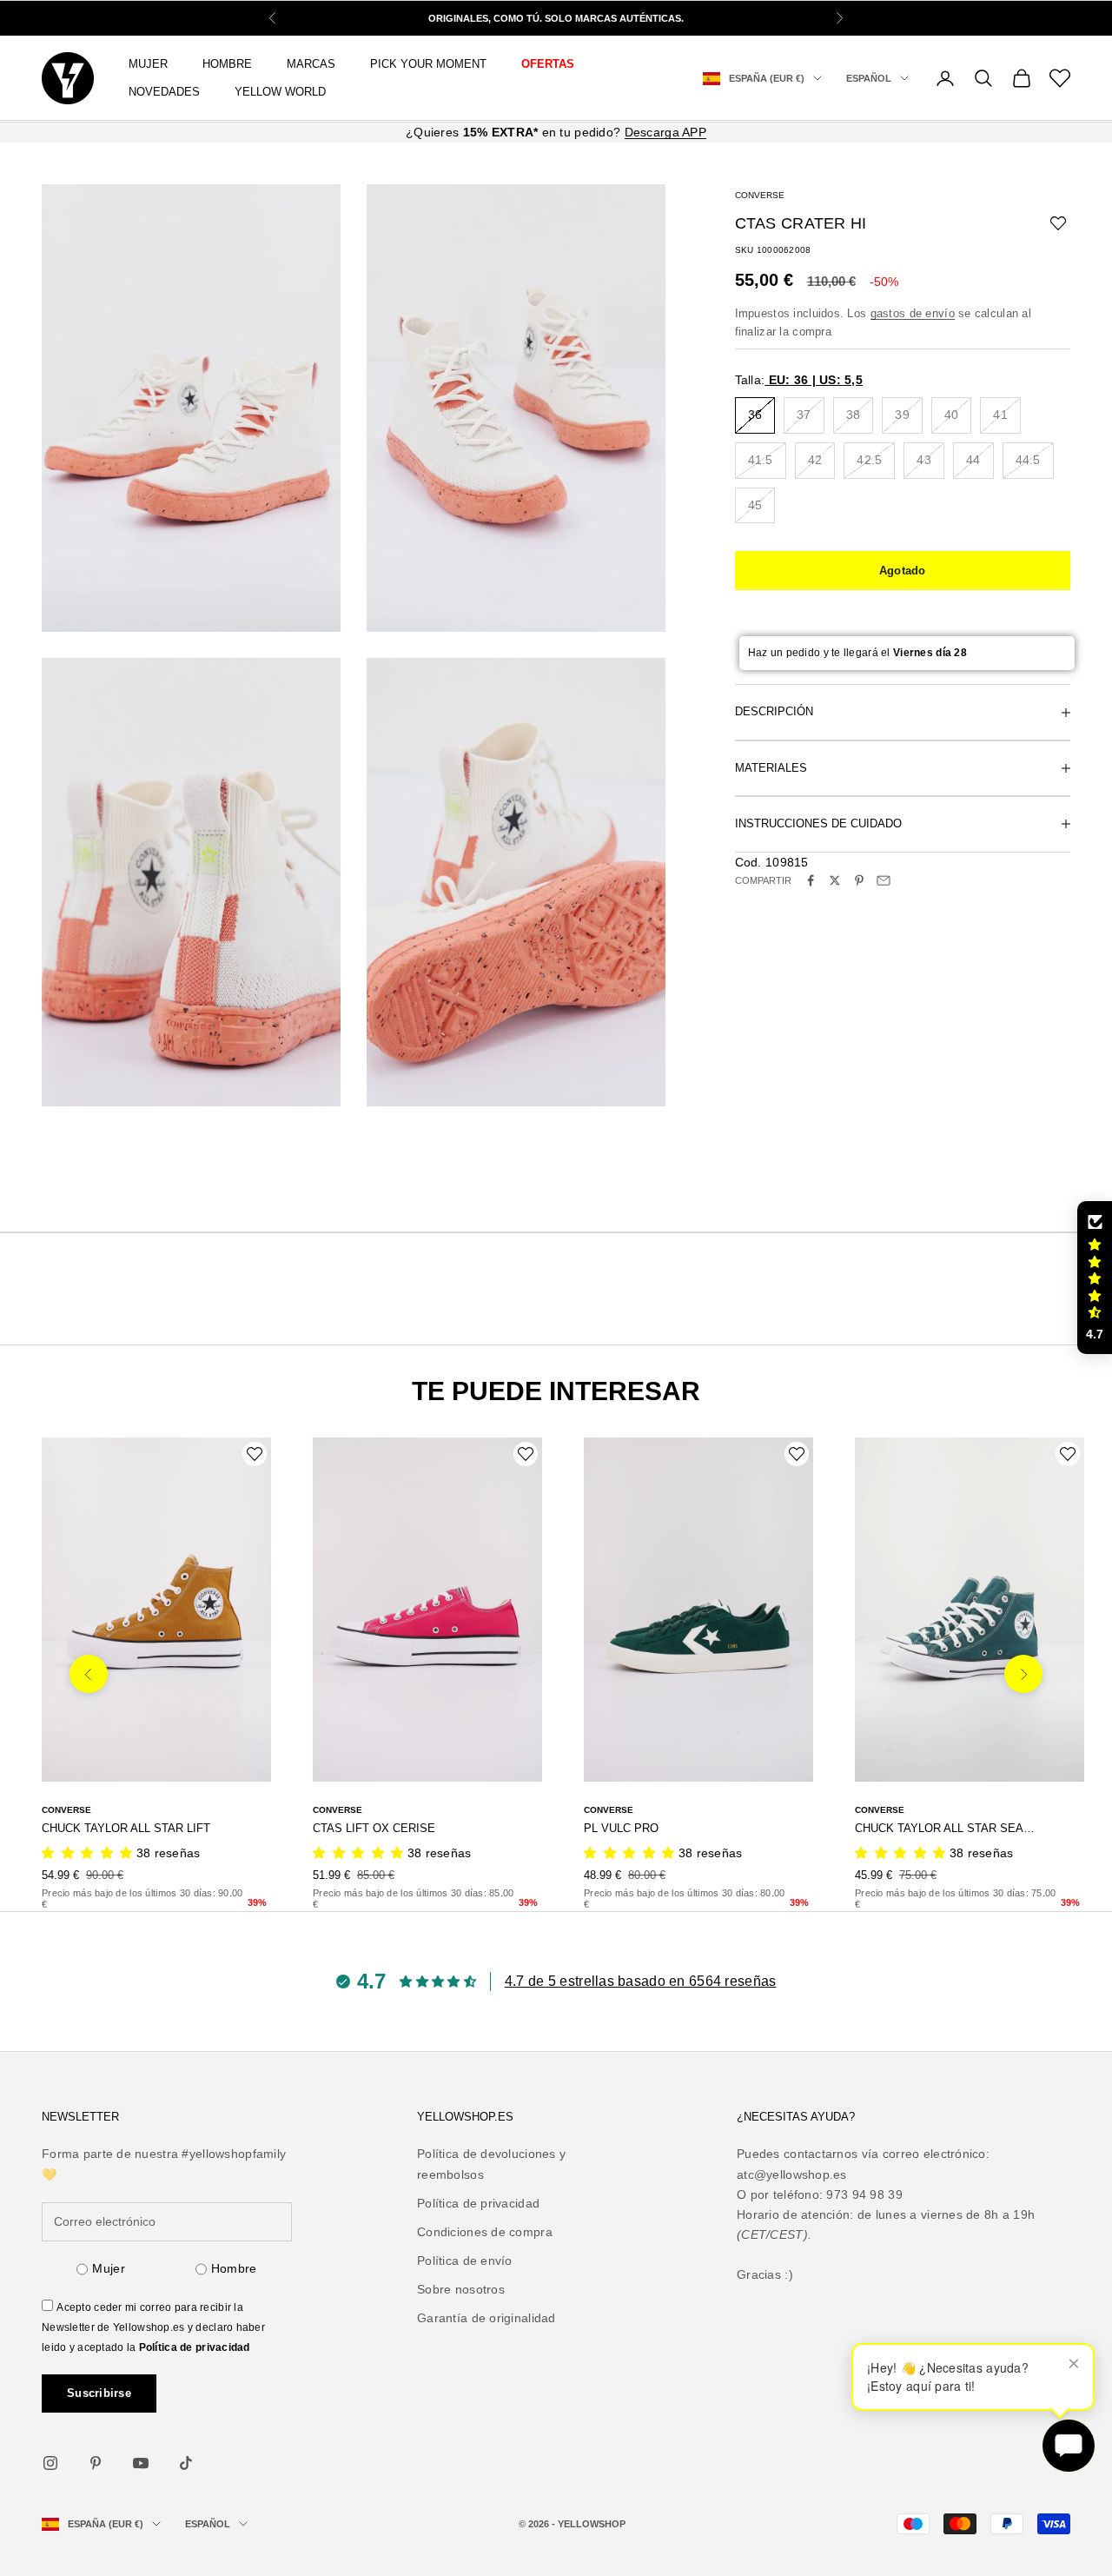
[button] (1095, 1278)
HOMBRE (227, 64)
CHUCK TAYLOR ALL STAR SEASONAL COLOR (946, 1828)
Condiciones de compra (485, 2232)
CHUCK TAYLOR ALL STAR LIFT (126, 1828)
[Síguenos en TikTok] (186, 2463)
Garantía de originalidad (486, 2318)
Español (869, 78)
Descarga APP (665, 132)
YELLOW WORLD (280, 92)
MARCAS (311, 64)
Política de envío (465, 2261)
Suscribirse (99, 2393)
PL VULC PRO (621, 1828)
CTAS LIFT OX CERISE (374, 1828)
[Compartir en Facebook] (811, 880)
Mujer (108, 2268)
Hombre (234, 2268)
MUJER (148, 64)
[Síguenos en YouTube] (141, 2463)
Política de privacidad (195, 2347)
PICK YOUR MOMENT (428, 64)
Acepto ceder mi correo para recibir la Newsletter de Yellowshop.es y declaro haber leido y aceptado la (153, 2327)
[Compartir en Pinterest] (859, 880)
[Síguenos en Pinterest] (96, 2463)
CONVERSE (760, 195)
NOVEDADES (164, 92)
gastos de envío (913, 313)
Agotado (903, 571)
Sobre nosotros (461, 2289)
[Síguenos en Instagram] (50, 2463)
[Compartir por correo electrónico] (884, 880)
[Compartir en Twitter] (835, 880)
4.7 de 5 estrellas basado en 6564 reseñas (640, 1981)
